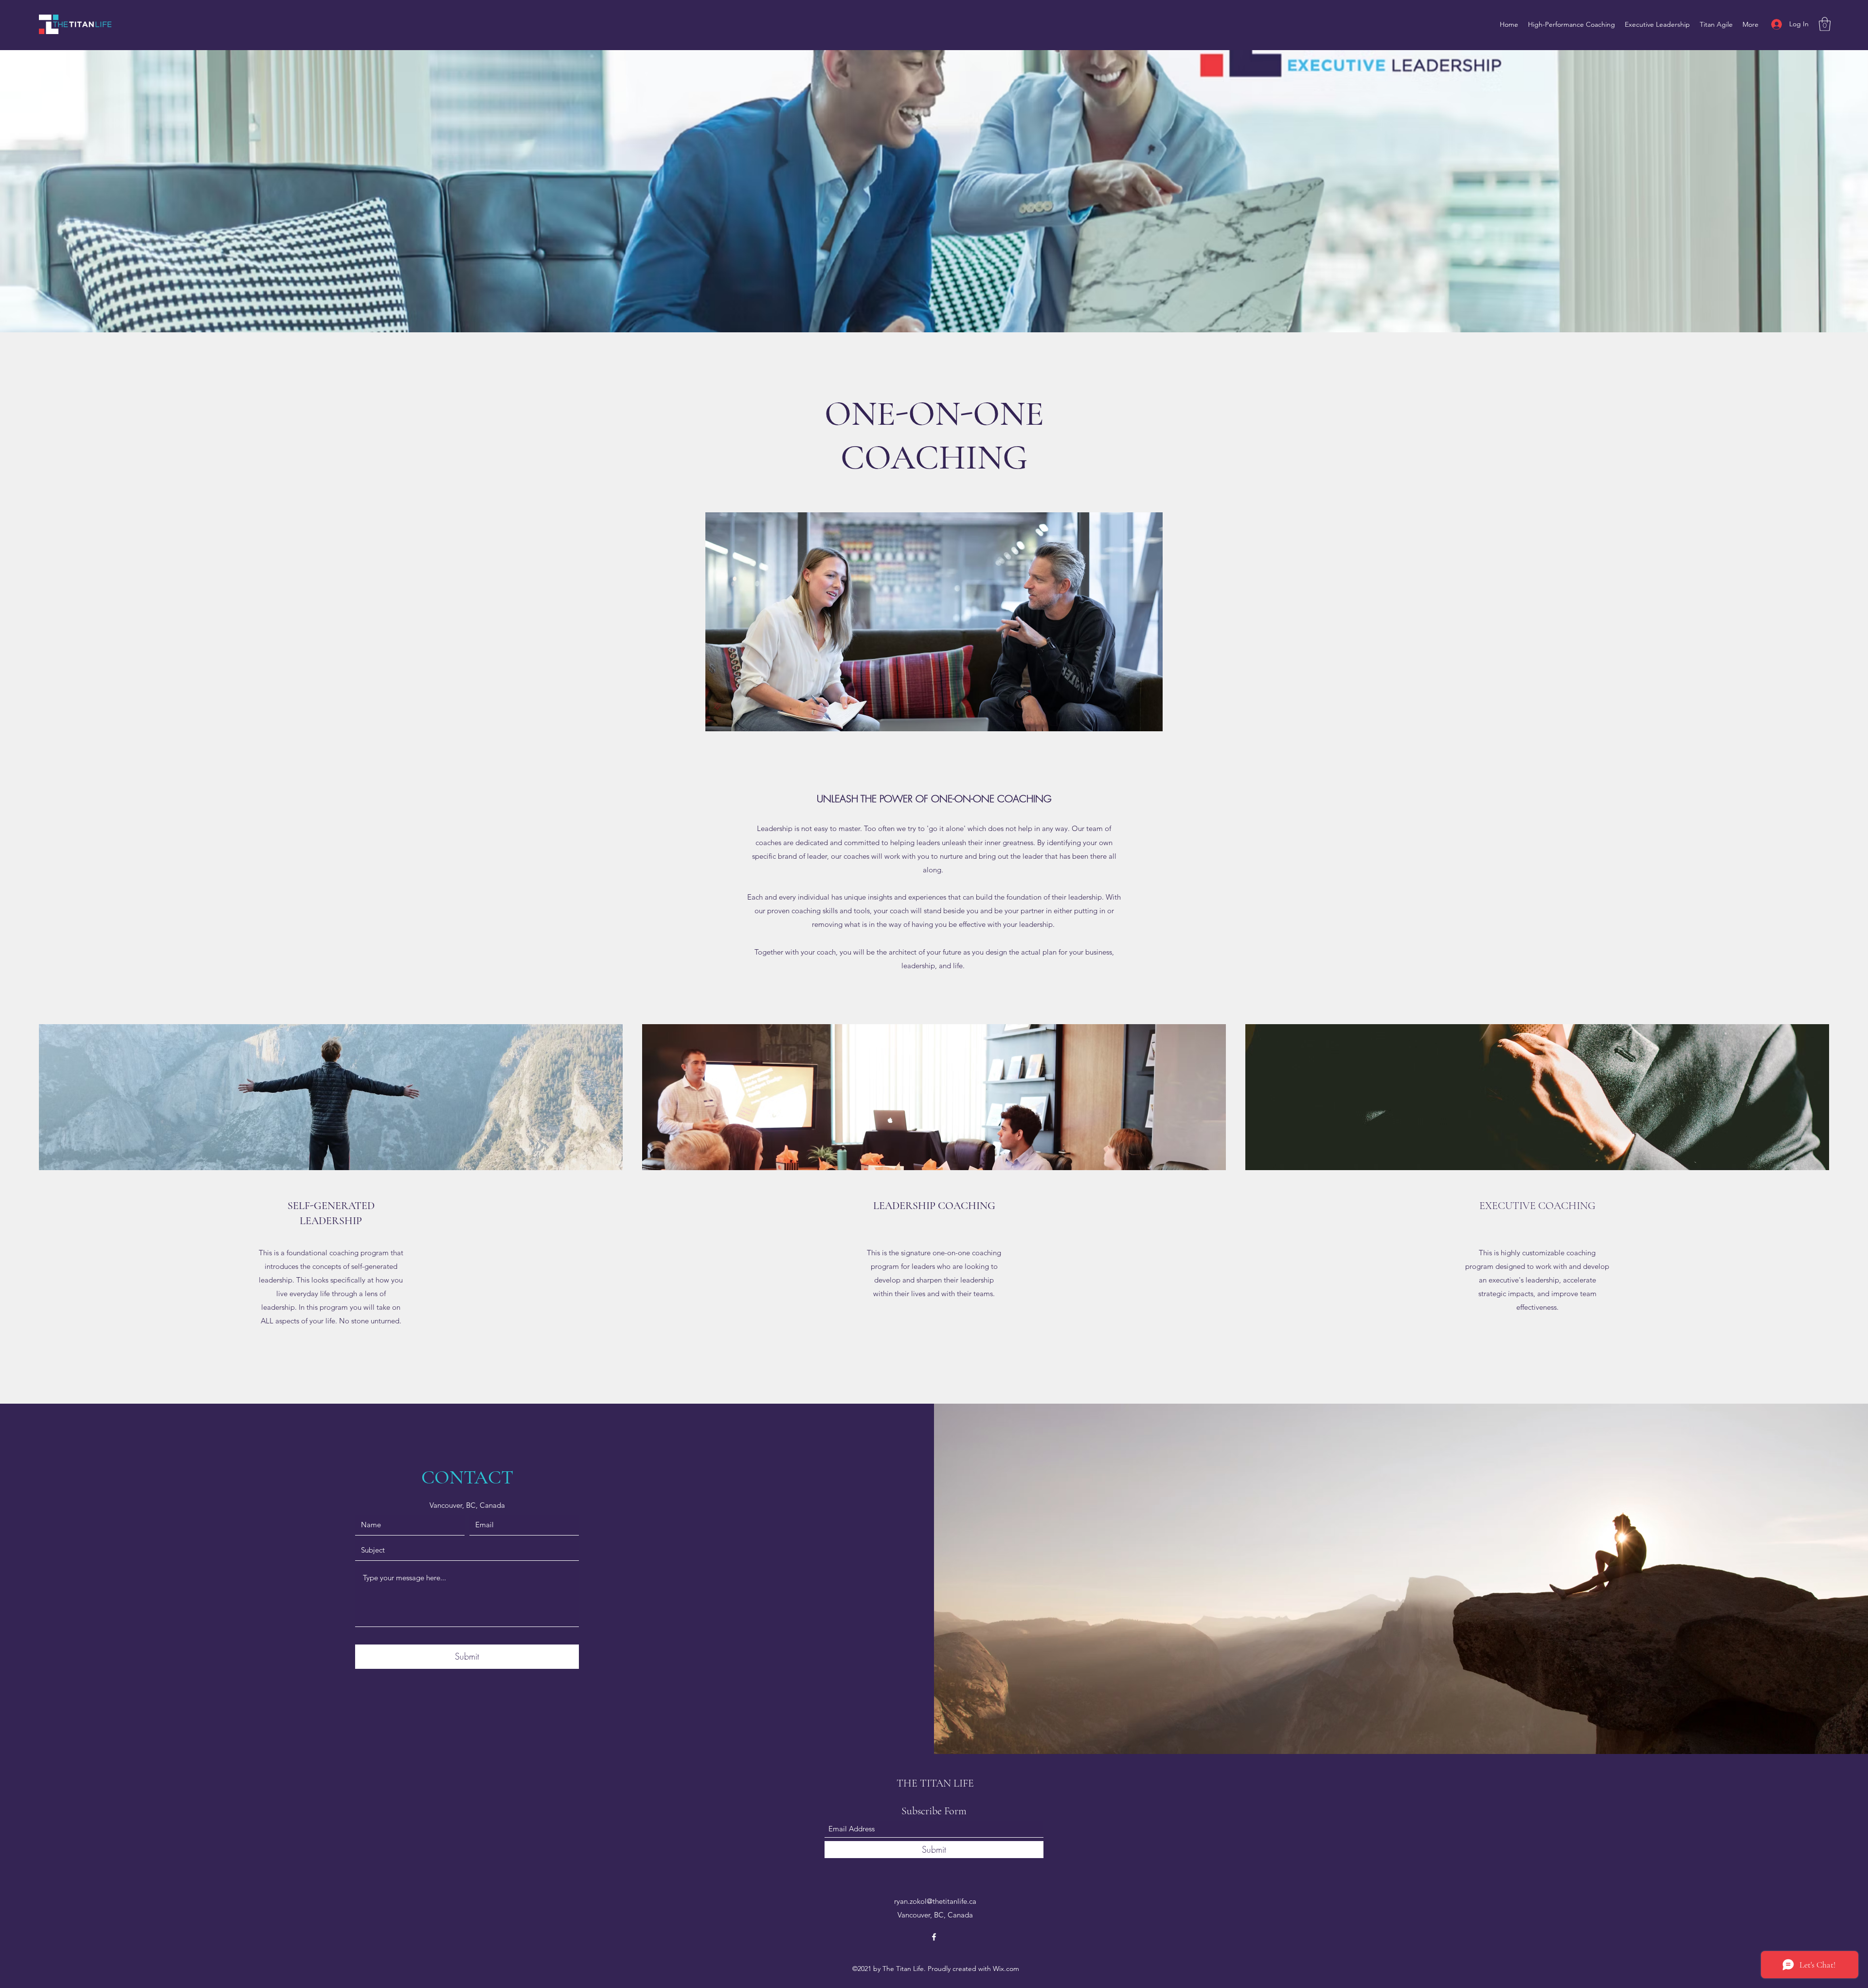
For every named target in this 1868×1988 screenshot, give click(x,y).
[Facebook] (934, 1937)
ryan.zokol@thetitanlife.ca (935, 1901)
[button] (1825, 24)
